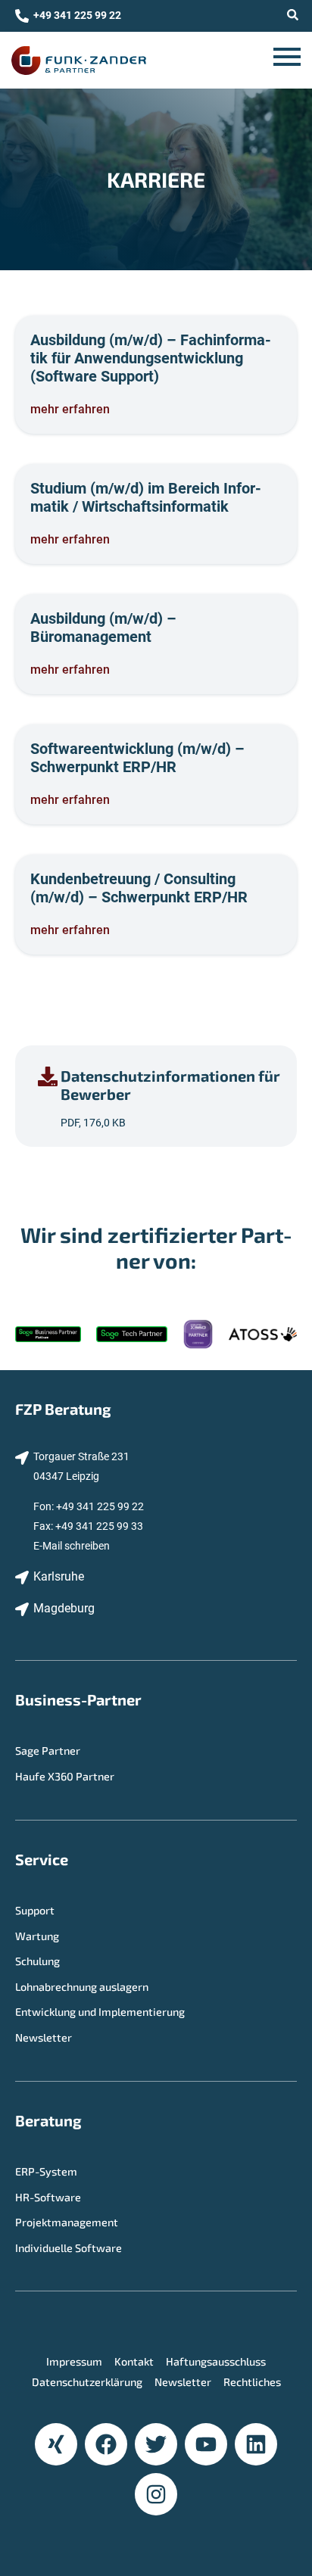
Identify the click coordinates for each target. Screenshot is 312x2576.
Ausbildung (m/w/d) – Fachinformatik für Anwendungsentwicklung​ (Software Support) (151, 358)
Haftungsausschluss (216, 2361)
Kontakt (134, 2361)
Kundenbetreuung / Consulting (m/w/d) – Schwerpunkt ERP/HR (139, 888)
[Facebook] (106, 2444)
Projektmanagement (67, 2222)
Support (35, 1910)
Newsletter (44, 2037)
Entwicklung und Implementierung (100, 2012)
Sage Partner (48, 1751)
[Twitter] (156, 2444)
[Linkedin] (256, 2444)
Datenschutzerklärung (87, 2382)
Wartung (37, 1936)
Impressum (74, 2361)
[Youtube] (206, 2444)
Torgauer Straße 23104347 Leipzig (81, 1467)
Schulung (37, 1961)
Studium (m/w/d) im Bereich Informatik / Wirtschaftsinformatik (146, 497)
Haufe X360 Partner (65, 1776)
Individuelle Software (69, 2248)
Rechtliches (252, 2382)
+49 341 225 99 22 (100, 1507)
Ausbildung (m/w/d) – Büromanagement (103, 628)
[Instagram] (156, 2494)
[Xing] (56, 2444)
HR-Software (48, 2197)
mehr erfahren (70, 409)
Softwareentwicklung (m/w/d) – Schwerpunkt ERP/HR (137, 758)
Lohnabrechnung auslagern (82, 1987)
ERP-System (46, 2171)
